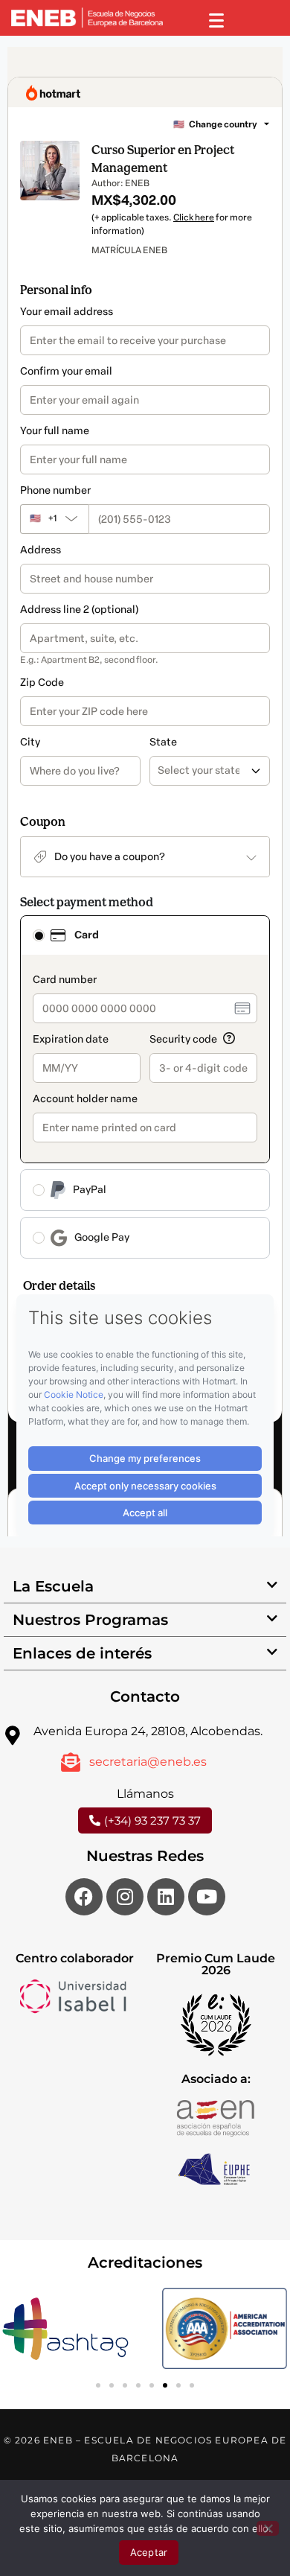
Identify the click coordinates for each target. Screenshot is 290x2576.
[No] (268, 2528)
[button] (145, 1587)
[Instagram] (125, 1897)
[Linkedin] (166, 1897)
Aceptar (149, 2552)
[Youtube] (207, 1897)
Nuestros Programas (90, 1620)
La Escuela (53, 1586)
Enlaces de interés (82, 1653)
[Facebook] (84, 1897)
